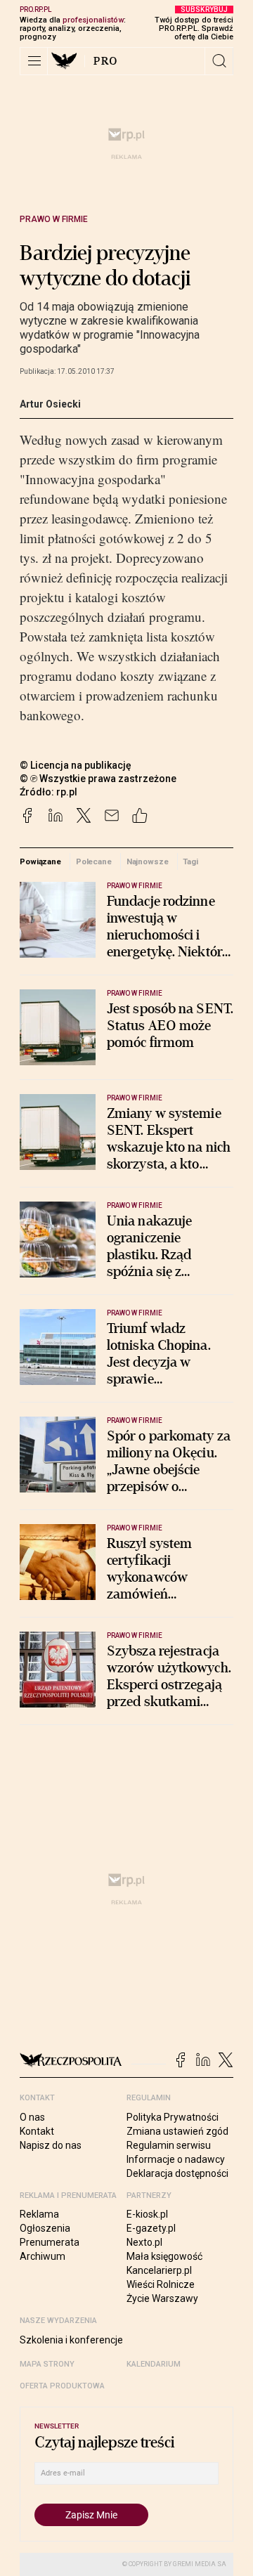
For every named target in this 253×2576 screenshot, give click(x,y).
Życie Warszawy (162, 2298)
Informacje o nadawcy (176, 2159)
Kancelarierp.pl (159, 2270)
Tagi (190, 861)
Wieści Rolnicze (161, 2284)
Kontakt (37, 2131)
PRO (106, 61)
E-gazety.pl (151, 2228)
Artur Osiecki (50, 404)
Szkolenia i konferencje (71, 2340)
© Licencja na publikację (76, 765)
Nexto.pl (144, 2242)
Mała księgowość (164, 2256)
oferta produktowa (62, 2386)
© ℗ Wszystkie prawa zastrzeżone (98, 779)
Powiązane (40, 861)
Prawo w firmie (54, 219)
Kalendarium (154, 2364)
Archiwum (43, 2256)
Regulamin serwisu (169, 2145)
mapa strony (47, 2364)
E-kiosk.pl (147, 2214)
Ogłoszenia (45, 2228)
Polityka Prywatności (173, 2117)
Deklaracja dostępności (177, 2173)
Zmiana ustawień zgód (177, 2131)
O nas (32, 2117)
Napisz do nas (51, 2145)
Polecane (94, 861)
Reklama (39, 2214)
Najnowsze (148, 861)
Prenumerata (50, 2242)
